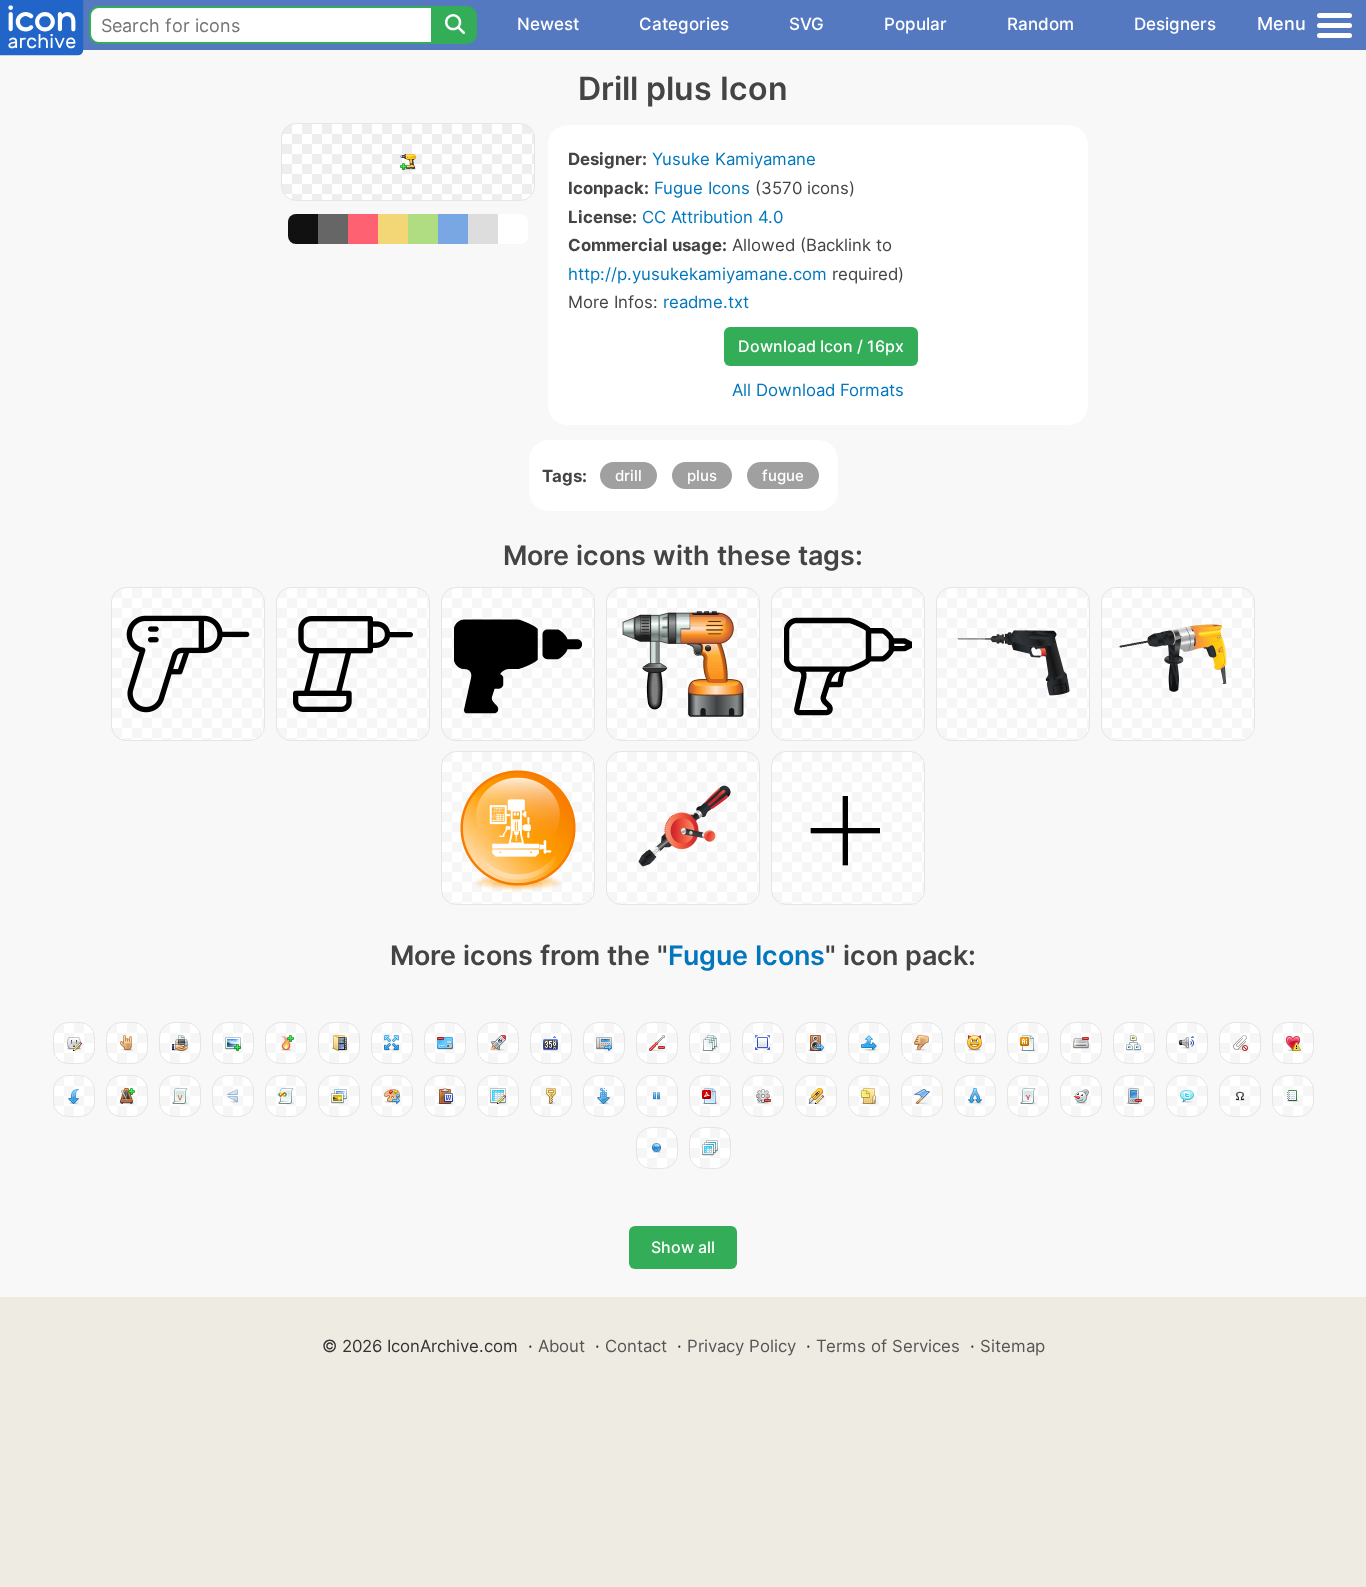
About (561, 1346)
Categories (684, 24)
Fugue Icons (702, 188)
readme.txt (706, 302)
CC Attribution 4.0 (712, 217)
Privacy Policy (741, 1346)
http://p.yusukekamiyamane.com (697, 274)
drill (628, 475)
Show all (683, 1247)
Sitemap (1012, 1346)
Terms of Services (888, 1346)
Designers (1175, 24)
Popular (915, 24)
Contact (636, 1346)
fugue (783, 475)
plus (702, 475)
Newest (548, 24)
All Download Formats (818, 390)
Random (1040, 24)
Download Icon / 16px (821, 346)
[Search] (454, 25)
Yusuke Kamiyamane (734, 159)
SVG (806, 24)
